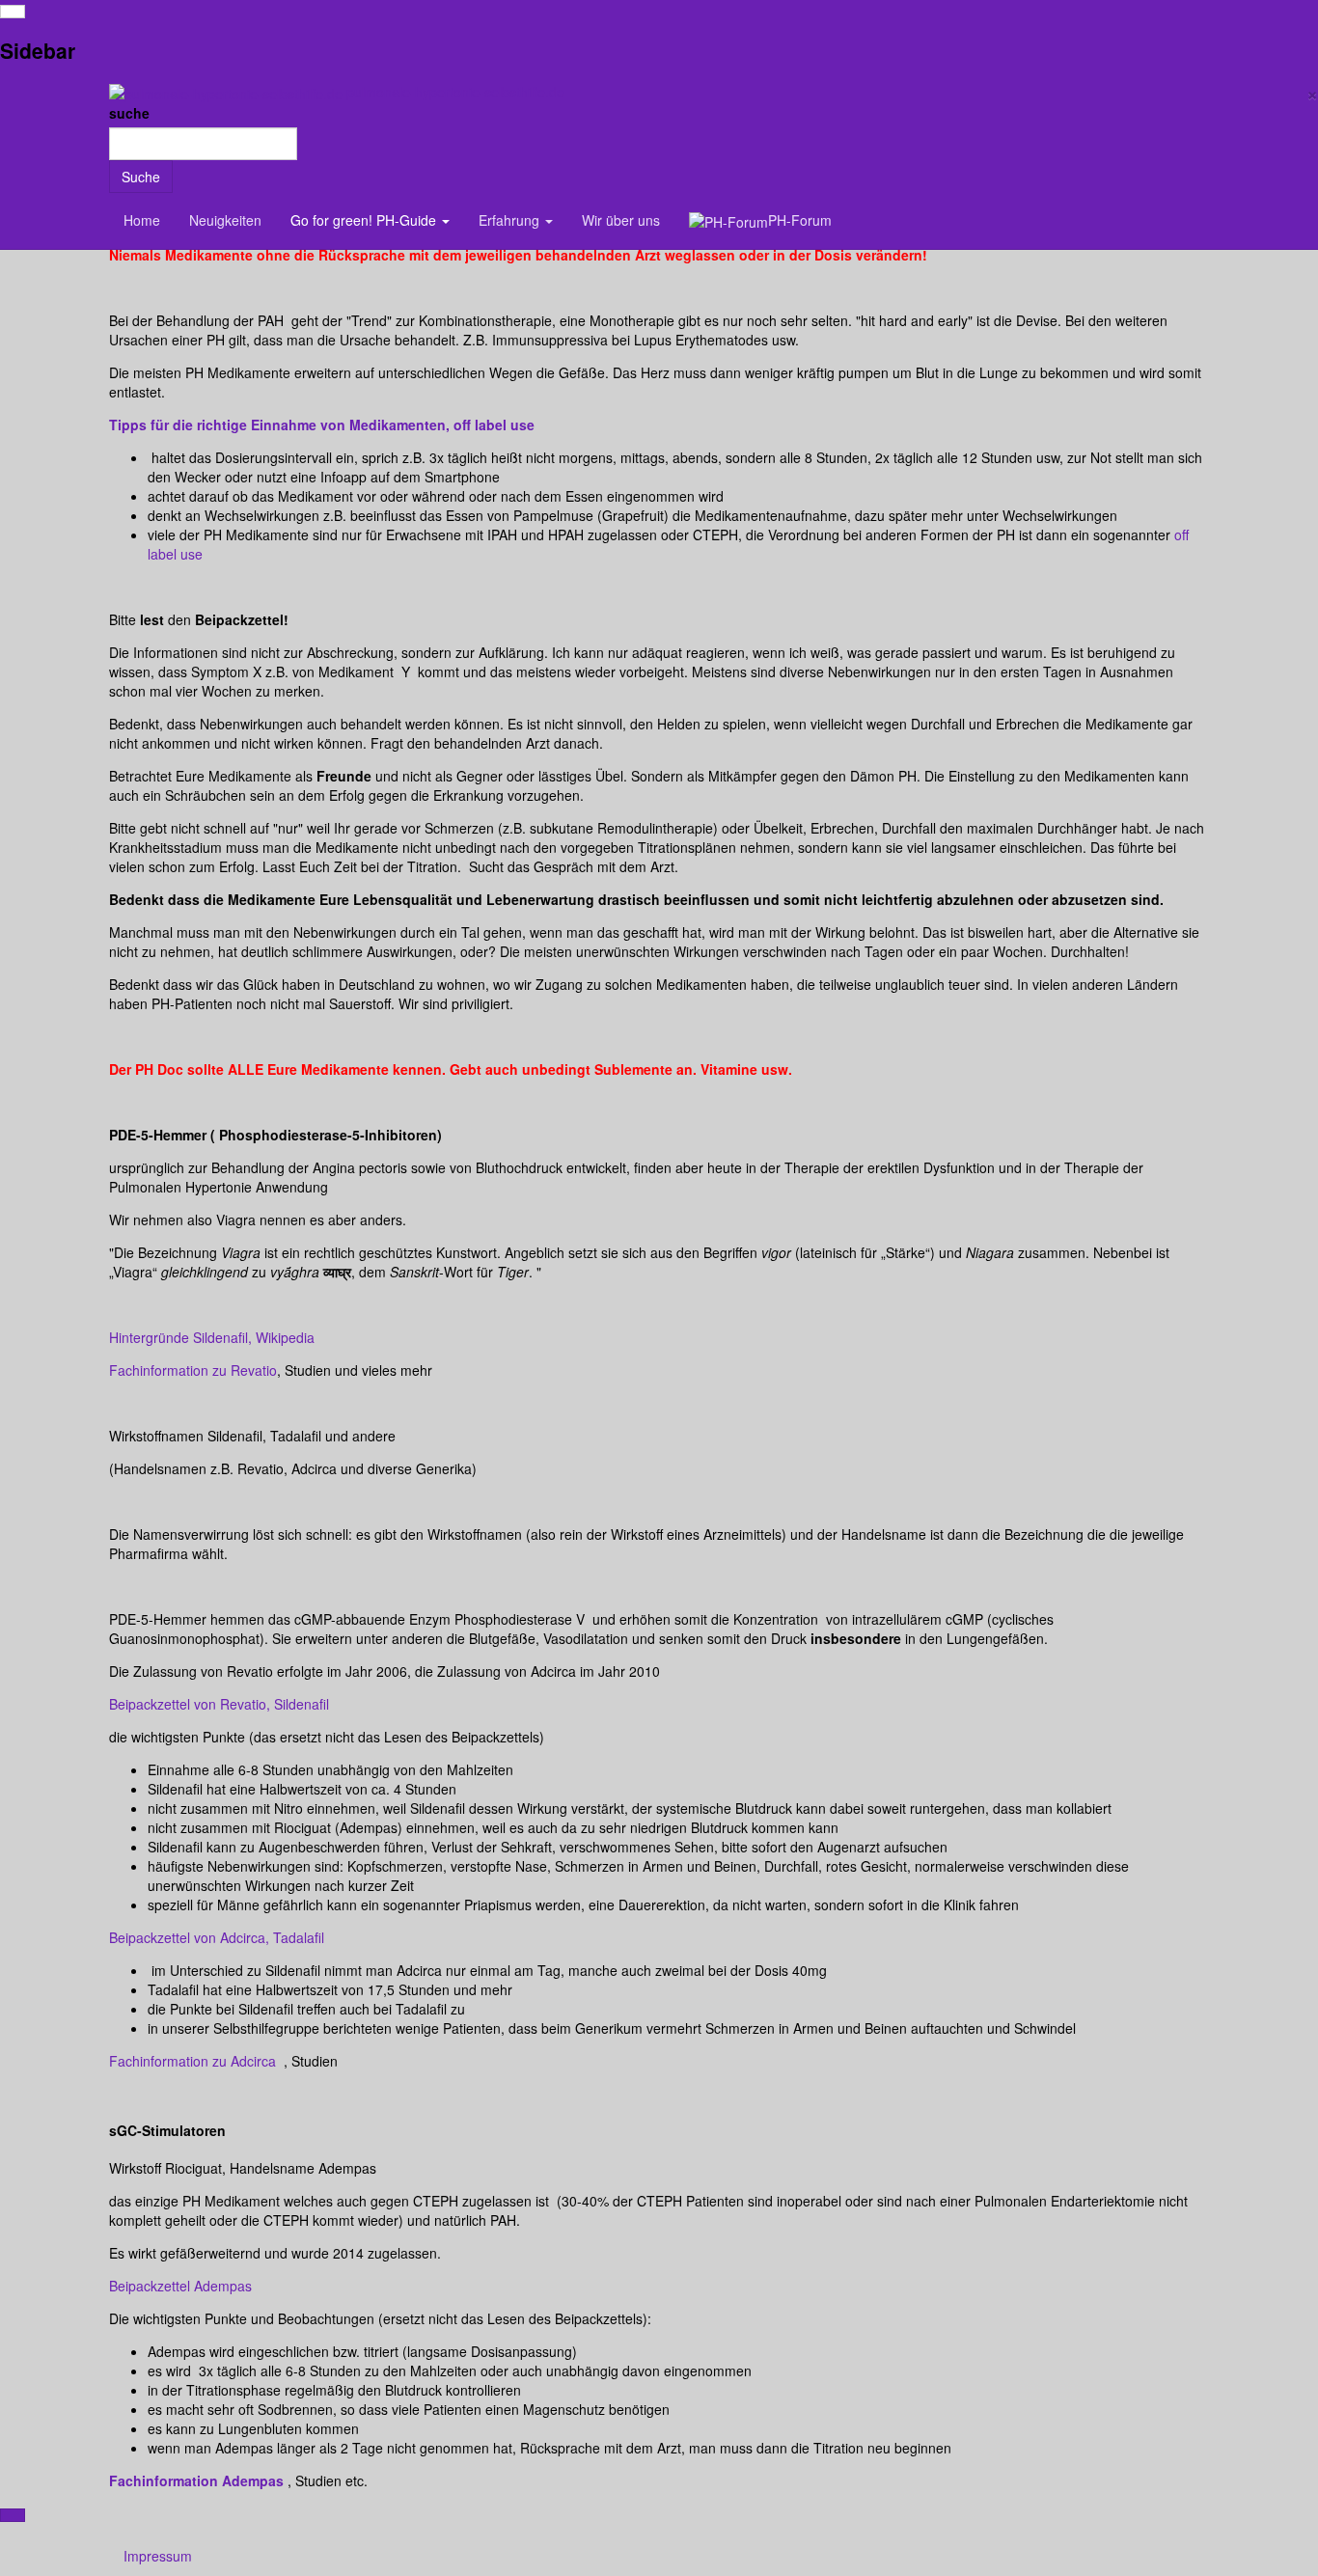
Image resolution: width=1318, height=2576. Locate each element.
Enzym (430, 1619)
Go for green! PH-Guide (365, 220)
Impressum (158, 2556)
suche (129, 113)
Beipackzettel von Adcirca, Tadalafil (217, 1937)
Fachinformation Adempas (196, 2480)
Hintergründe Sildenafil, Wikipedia (212, 1337)
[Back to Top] (13, 2515)
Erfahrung (511, 220)
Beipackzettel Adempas (180, 2286)
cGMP (313, 1619)
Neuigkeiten (225, 220)
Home (142, 220)
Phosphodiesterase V (520, 1619)
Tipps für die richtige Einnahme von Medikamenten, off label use (322, 425)
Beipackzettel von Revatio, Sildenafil (219, 1704)
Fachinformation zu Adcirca (192, 2061)
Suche (141, 177)
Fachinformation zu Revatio (193, 1370)
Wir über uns (621, 220)
